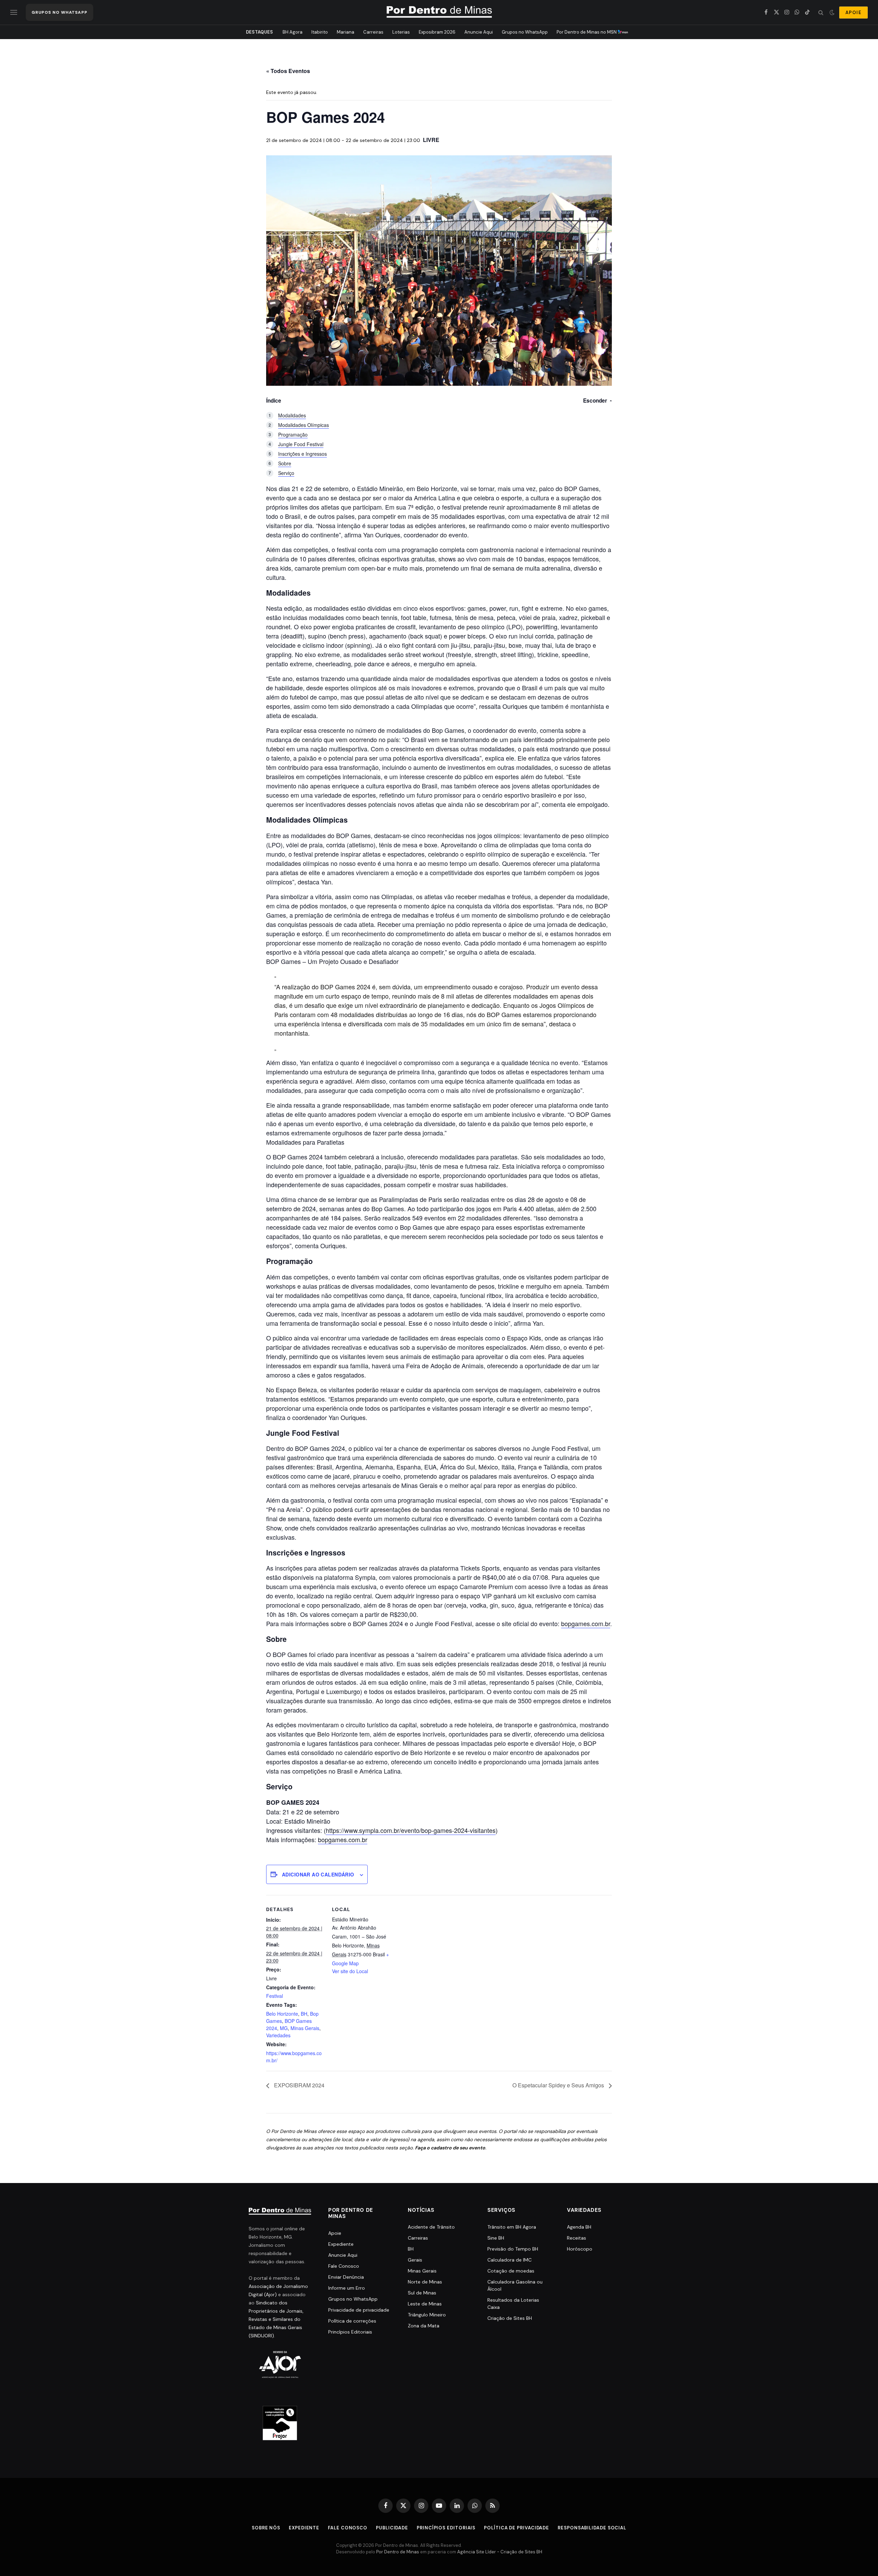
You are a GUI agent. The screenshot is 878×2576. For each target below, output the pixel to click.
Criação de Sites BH (510, 2318)
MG (284, 2028)
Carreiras (373, 32)
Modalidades (292, 415)
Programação (293, 434)
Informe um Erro (347, 2288)
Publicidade (392, 2528)
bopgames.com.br (586, 1623)
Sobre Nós (266, 2528)
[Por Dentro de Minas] (439, 12)
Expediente (341, 2244)
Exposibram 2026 (437, 32)
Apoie (335, 2233)
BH (304, 2014)
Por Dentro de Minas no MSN (587, 32)
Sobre (285, 463)
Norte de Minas (425, 2282)
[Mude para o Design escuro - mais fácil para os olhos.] (832, 12)
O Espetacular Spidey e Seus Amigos (559, 2085)
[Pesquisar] (821, 13)
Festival (275, 1996)
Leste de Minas (425, 2304)
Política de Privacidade (517, 2528)
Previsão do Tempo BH (513, 2249)
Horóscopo (580, 2249)
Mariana (346, 32)
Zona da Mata (424, 2326)
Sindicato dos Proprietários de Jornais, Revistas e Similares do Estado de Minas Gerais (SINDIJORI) (276, 2319)
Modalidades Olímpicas (304, 425)
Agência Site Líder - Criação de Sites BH (500, 2552)
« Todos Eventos (288, 71)
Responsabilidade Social (592, 2528)
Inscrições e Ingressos (302, 454)
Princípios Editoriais (350, 2332)
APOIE (853, 13)
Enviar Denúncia (346, 2277)
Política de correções (352, 2321)
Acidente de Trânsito (431, 2227)
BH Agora (293, 32)
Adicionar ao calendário (318, 1874)
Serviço (286, 473)
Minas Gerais (305, 2028)
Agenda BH (579, 2227)
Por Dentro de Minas (398, 2552)
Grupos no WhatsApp (525, 32)
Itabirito (320, 32)
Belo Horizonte (282, 2014)
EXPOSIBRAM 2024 (299, 2085)
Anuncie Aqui (479, 32)
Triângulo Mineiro (427, 2315)
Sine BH (496, 2238)
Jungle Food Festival (301, 444)
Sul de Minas (422, 2293)
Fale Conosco (344, 2266)
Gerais (415, 2260)
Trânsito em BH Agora (512, 2227)
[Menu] (14, 13)
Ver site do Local (350, 1971)
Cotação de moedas (511, 2271)
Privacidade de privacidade (359, 2310)
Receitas (577, 2238)
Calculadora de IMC (509, 2260)
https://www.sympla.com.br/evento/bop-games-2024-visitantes (411, 1830)
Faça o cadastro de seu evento (450, 2148)
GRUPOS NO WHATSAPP (60, 12)
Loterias (401, 32)
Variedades (278, 2035)
